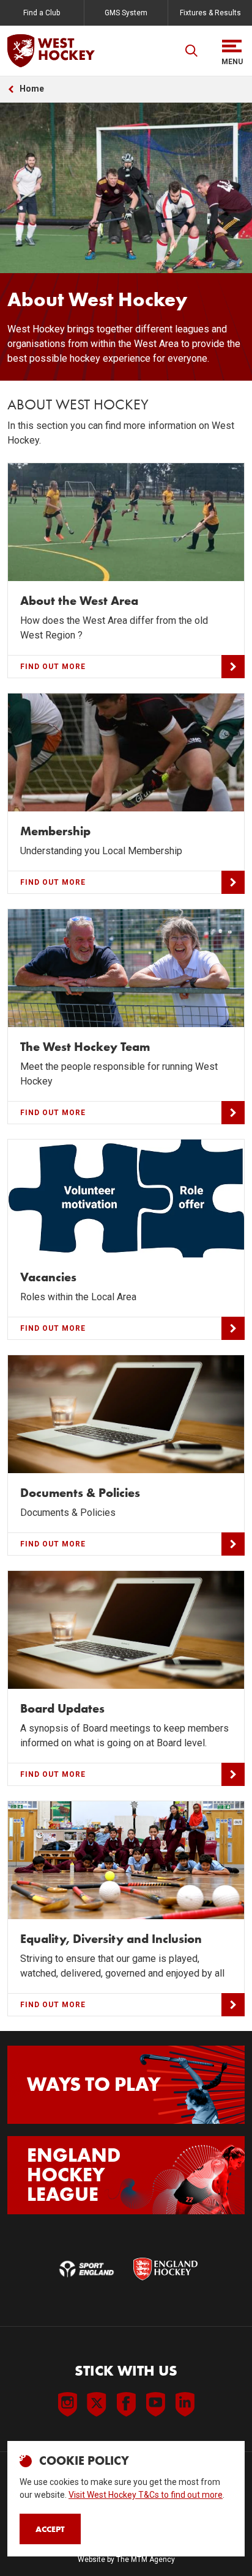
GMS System (126, 13)
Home (32, 89)
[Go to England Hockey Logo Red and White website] (165, 2269)
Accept (50, 2529)
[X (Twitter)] (97, 2404)
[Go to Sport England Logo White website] (87, 2269)
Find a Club (42, 13)
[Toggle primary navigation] (232, 51)
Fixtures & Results (210, 13)
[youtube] (155, 2404)
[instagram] (67, 2404)
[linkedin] (185, 2404)
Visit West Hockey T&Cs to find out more (146, 2495)
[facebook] (126, 2404)
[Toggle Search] (191, 51)
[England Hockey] (51, 51)
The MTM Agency (146, 2560)
